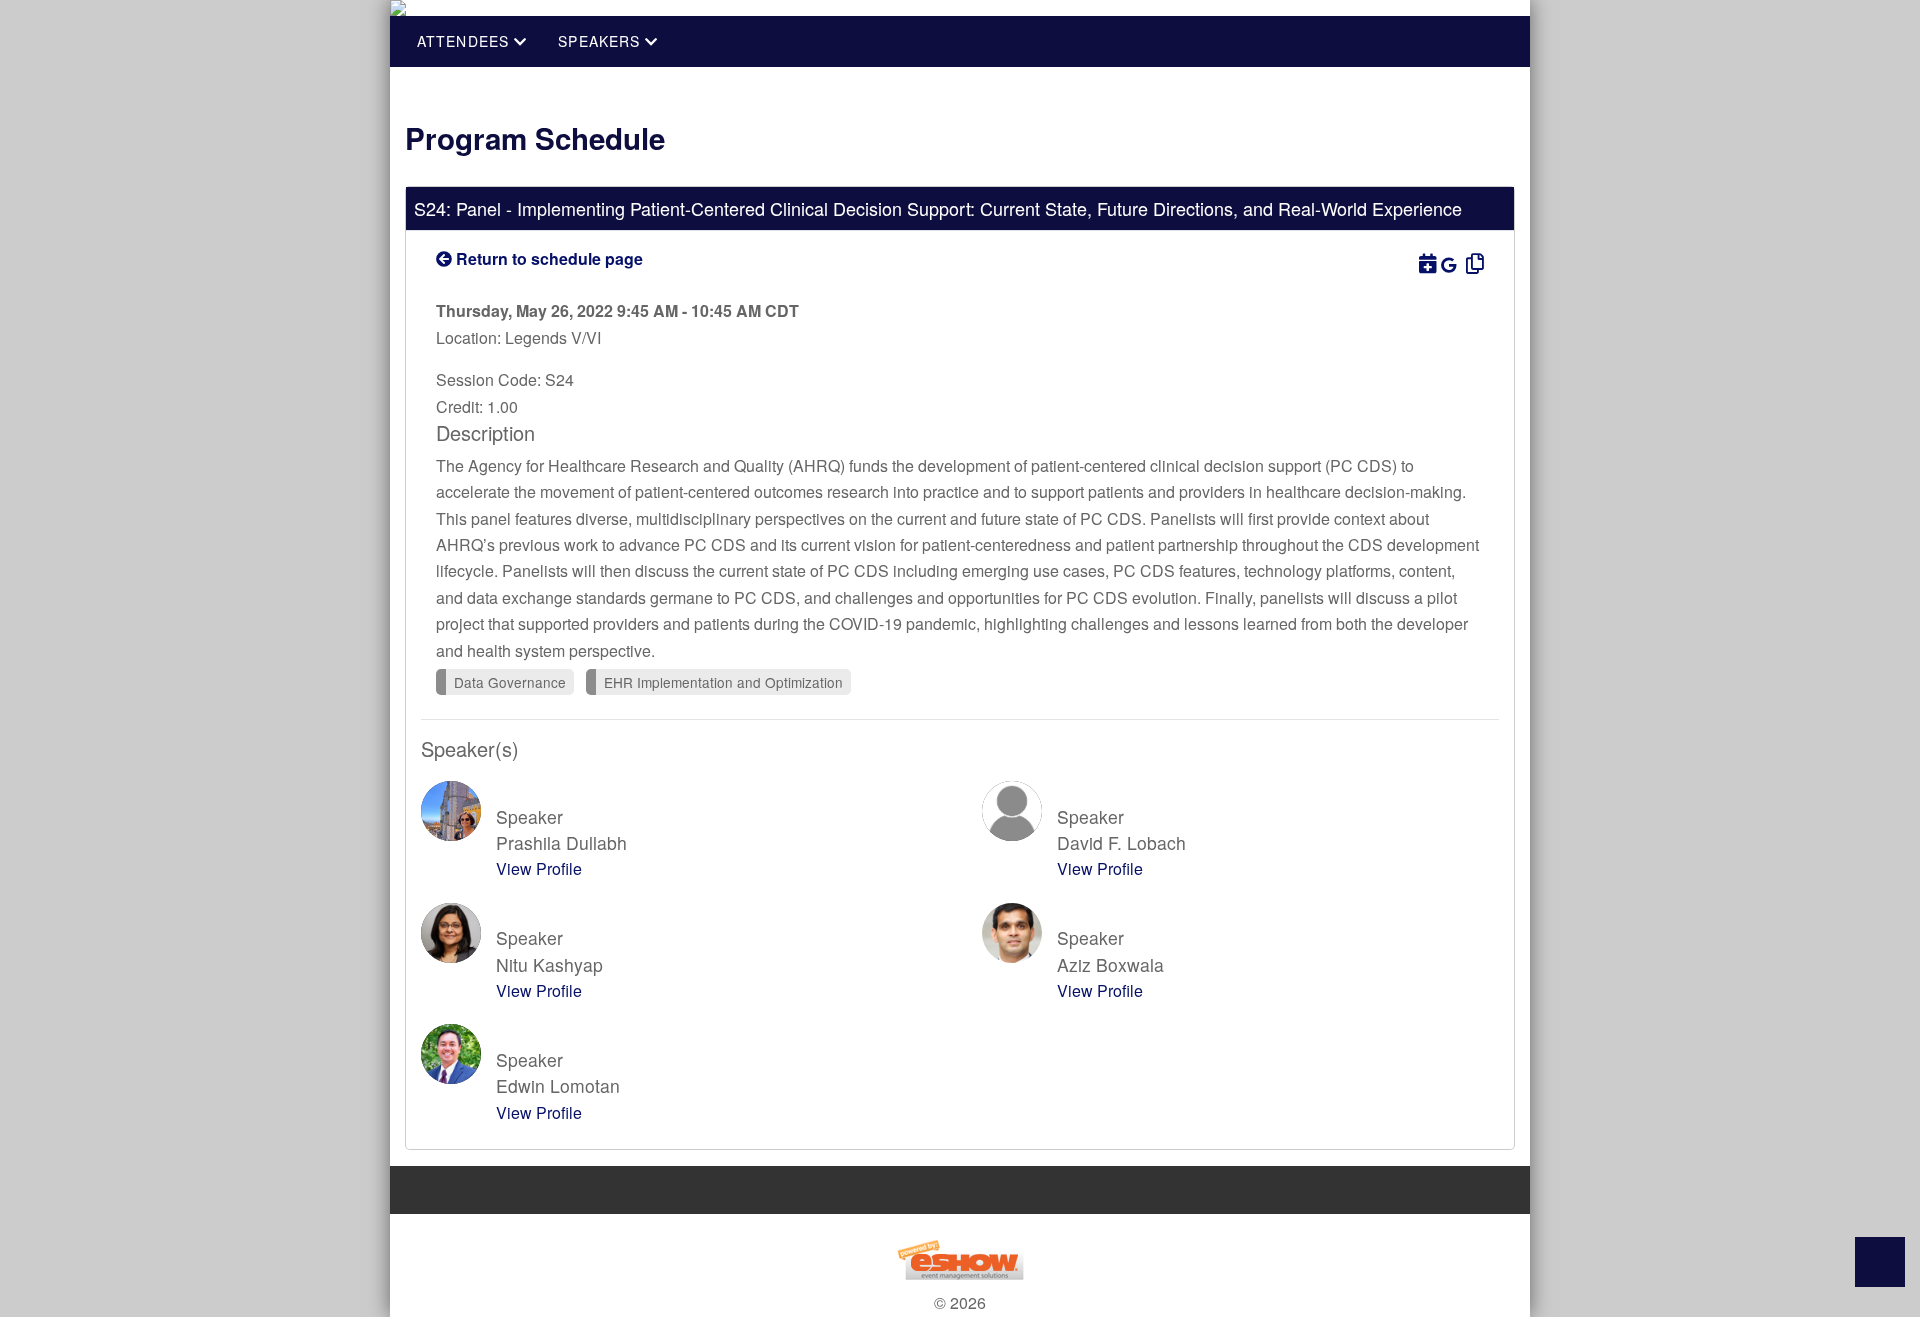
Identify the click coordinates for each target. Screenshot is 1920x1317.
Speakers (601, 41)
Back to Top (1880, 1262)
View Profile (539, 868)
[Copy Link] (1472, 262)
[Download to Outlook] (1426, 262)
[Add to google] (1450, 264)
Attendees (465, 41)
